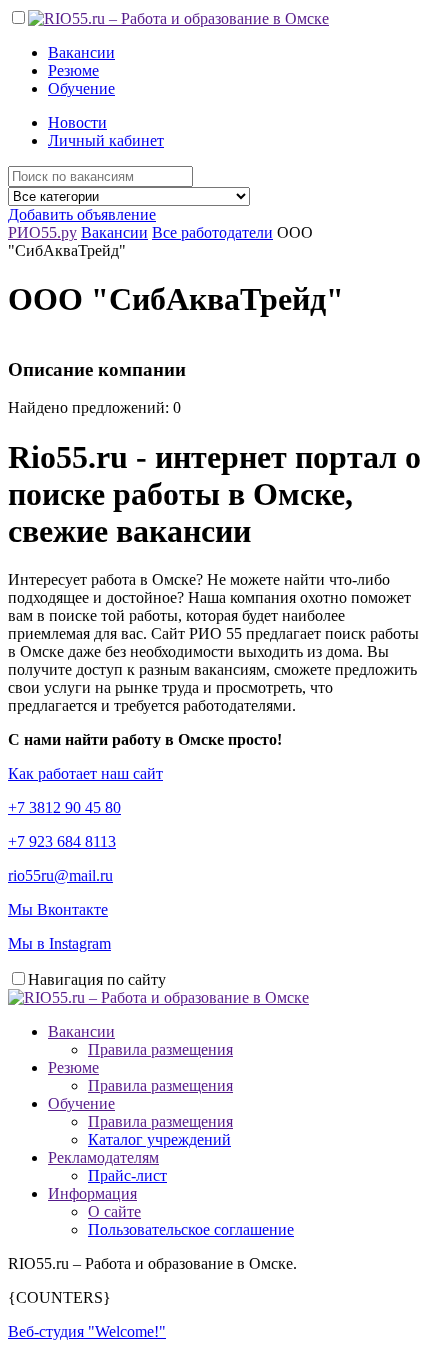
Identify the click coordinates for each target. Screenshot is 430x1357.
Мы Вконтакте (58, 909)
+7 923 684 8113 (62, 841)
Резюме (73, 70)
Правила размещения (160, 1049)
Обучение (81, 88)
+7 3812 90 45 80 (64, 807)
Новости (77, 122)
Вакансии (81, 52)
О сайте (114, 1211)
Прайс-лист (127, 1175)
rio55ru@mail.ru (60, 875)
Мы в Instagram (59, 943)
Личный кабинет (106, 140)
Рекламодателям (103, 1157)
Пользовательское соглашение (191, 1229)
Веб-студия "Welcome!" (87, 1331)
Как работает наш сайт (85, 773)
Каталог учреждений (159, 1139)
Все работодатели (212, 232)
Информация (92, 1193)
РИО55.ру (42, 232)
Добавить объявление (82, 214)
